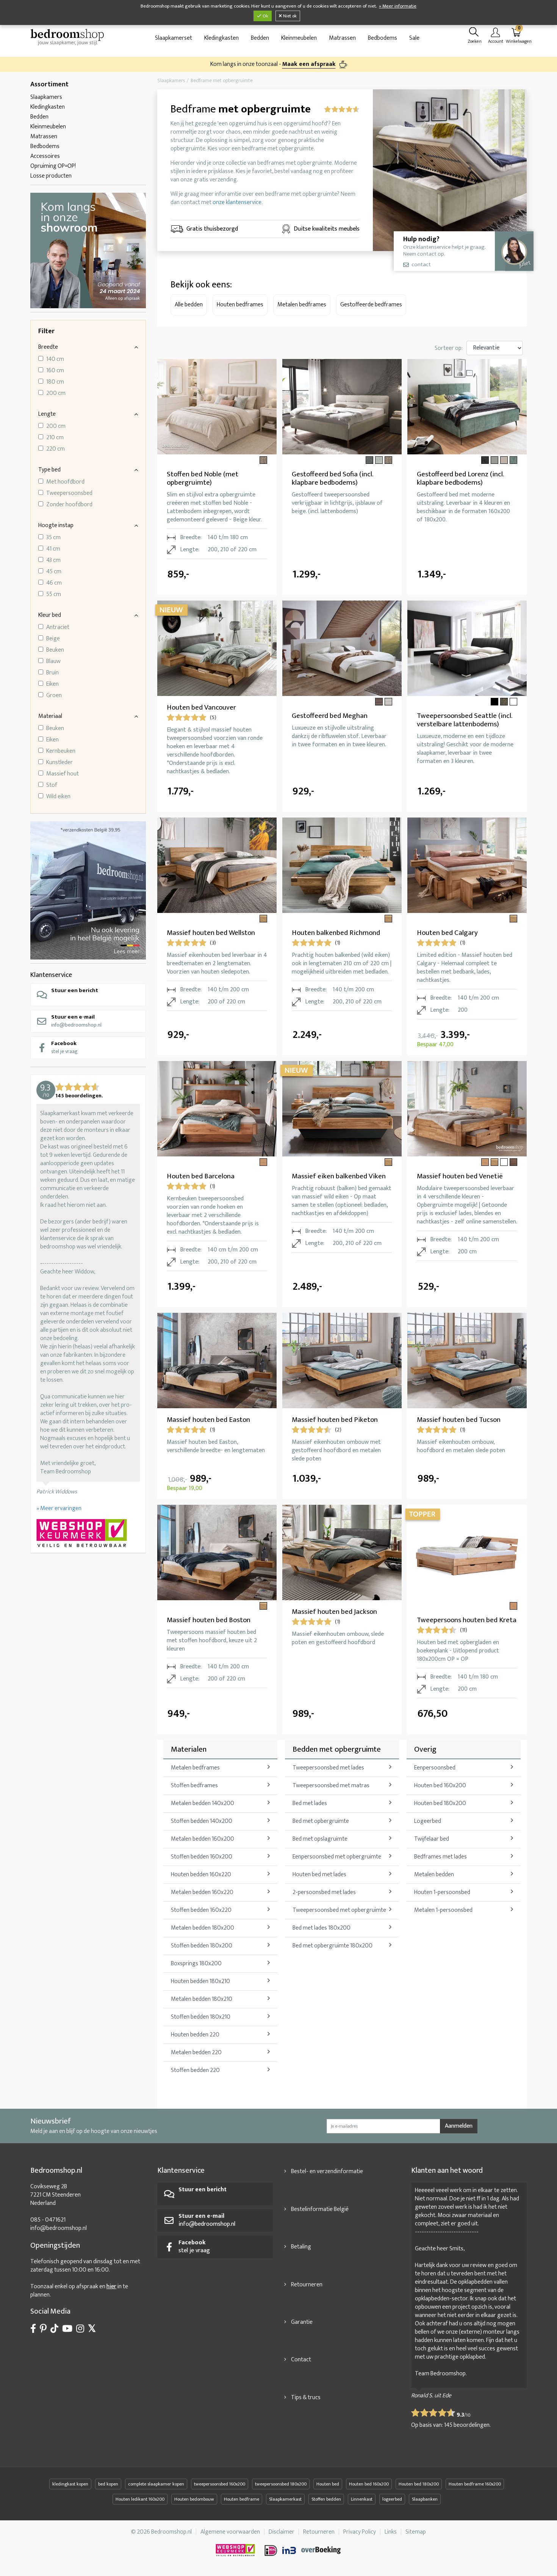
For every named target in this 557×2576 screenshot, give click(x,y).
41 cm (53, 549)
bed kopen (108, 2484)
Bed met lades (310, 1803)
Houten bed (328, 2484)
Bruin (52, 673)
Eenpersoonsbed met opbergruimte (337, 1857)
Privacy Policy (360, 2532)
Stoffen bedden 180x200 (202, 1946)
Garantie (302, 2322)
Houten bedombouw (194, 2499)
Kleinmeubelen (299, 38)
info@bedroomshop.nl (76, 1021)
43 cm (53, 560)
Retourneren (307, 2285)
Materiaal (50, 716)
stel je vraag (64, 1047)
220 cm (56, 449)
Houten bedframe (242, 2499)
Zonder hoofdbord (69, 505)
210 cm (55, 438)
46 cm (54, 583)
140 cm (55, 359)
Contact (301, 2360)
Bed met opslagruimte (320, 1839)
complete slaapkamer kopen (156, 2484)
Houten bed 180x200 (440, 1803)
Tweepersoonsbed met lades (328, 1768)
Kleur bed (50, 615)
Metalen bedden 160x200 (203, 1839)
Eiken (52, 684)
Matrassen (342, 38)
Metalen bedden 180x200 (203, 1928)
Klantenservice (51, 975)
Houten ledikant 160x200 (140, 2499)
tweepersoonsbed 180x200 (281, 2484)
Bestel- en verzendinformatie (327, 2171)
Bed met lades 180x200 (322, 1928)
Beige (53, 639)
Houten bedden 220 (195, 2035)
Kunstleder (59, 763)
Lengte (47, 414)
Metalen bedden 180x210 (202, 1999)
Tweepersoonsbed (69, 493)
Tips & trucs (306, 2397)
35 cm (53, 538)
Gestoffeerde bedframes (371, 305)
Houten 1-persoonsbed (442, 1892)
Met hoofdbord (65, 482)
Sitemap (416, 2532)
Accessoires (45, 156)
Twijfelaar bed (432, 1839)
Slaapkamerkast (285, 2499)
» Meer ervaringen (59, 1508)
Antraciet (58, 627)
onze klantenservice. (238, 202)
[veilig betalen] (303, 2550)
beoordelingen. (467, 2425)
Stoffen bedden (326, 2499)
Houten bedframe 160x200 (475, 2484)
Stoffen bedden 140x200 (202, 1821)
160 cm (55, 371)
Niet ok (289, 16)
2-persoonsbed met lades (324, 1892)
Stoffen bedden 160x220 (201, 1910)
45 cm (54, 572)
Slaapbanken (425, 2499)
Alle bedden (189, 305)
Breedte (48, 347)
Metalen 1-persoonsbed (443, 1910)
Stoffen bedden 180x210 (201, 2017)
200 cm (56, 393)
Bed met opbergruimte (321, 1821)
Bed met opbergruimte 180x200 (332, 1946)
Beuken (55, 650)
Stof (52, 785)
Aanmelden (459, 2126)
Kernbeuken (61, 751)
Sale (414, 38)
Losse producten (51, 176)
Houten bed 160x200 (440, 1786)
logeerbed (392, 2499)
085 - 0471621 (48, 2220)
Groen (54, 696)
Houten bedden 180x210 (200, 1981)
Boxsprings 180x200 (196, 1964)
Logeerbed (428, 1821)
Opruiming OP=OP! (53, 166)
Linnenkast (362, 2499)
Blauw (53, 662)
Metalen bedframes (302, 305)
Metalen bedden (434, 1875)
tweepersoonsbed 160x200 (220, 2484)
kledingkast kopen (70, 2484)
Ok (265, 16)
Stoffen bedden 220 (195, 2070)
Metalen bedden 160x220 (202, 1892)
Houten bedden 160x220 (201, 1875)
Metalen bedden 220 (196, 2053)
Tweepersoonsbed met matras (331, 1786)
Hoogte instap (56, 525)
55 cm (54, 594)
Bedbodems (383, 38)
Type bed (49, 470)
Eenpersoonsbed (435, 1768)
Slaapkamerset (174, 38)
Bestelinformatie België (320, 2209)
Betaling (301, 2247)
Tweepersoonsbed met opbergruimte (339, 1910)
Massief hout (63, 774)
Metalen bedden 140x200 (203, 1803)
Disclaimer (282, 2532)
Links (391, 2532)
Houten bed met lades (319, 1875)
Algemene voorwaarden (230, 2532)
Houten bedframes (240, 305)
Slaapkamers (46, 97)
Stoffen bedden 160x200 (202, 1857)
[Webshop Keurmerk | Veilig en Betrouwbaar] (88, 1534)
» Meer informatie (398, 6)
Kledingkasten (221, 38)
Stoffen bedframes (194, 1786)
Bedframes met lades (440, 1857)
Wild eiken (58, 797)
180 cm (55, 382)
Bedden (260, 38)
